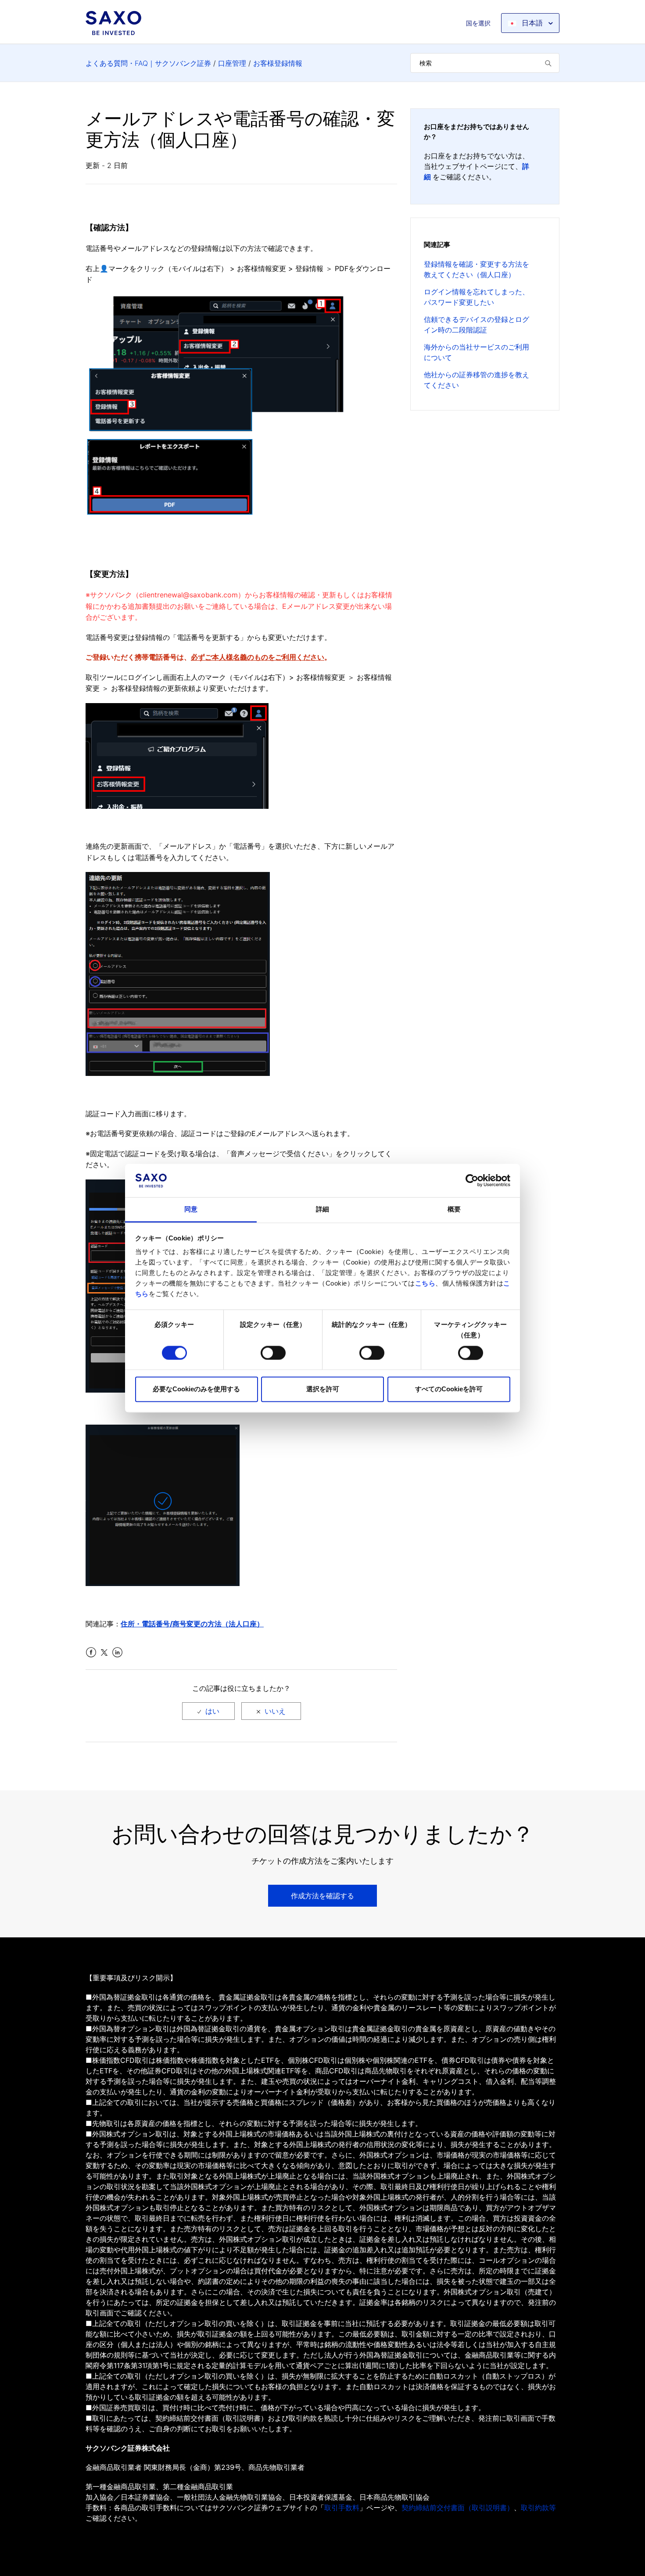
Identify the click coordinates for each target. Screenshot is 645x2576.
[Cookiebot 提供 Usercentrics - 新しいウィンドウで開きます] (472, 1180)
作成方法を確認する (322, 1896)
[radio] (208, 1711)
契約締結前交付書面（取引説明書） (458, 2508)
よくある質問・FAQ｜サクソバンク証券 (148, 63)
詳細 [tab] (322, 1209)
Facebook (91, 1652)
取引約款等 (538, 2508)
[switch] (273, 1353)
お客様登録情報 (278, 63)
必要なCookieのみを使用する (196, 1389)
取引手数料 (342, 2508)
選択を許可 (323, 1389)
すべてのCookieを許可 (449, 1389)
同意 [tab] (191, 1209)
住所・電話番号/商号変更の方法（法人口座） (192, 1624)
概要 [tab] (454, 1209)
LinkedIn (117, 1652)
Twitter (104, 1652)
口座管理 (232, 63)
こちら (425, 1284)
